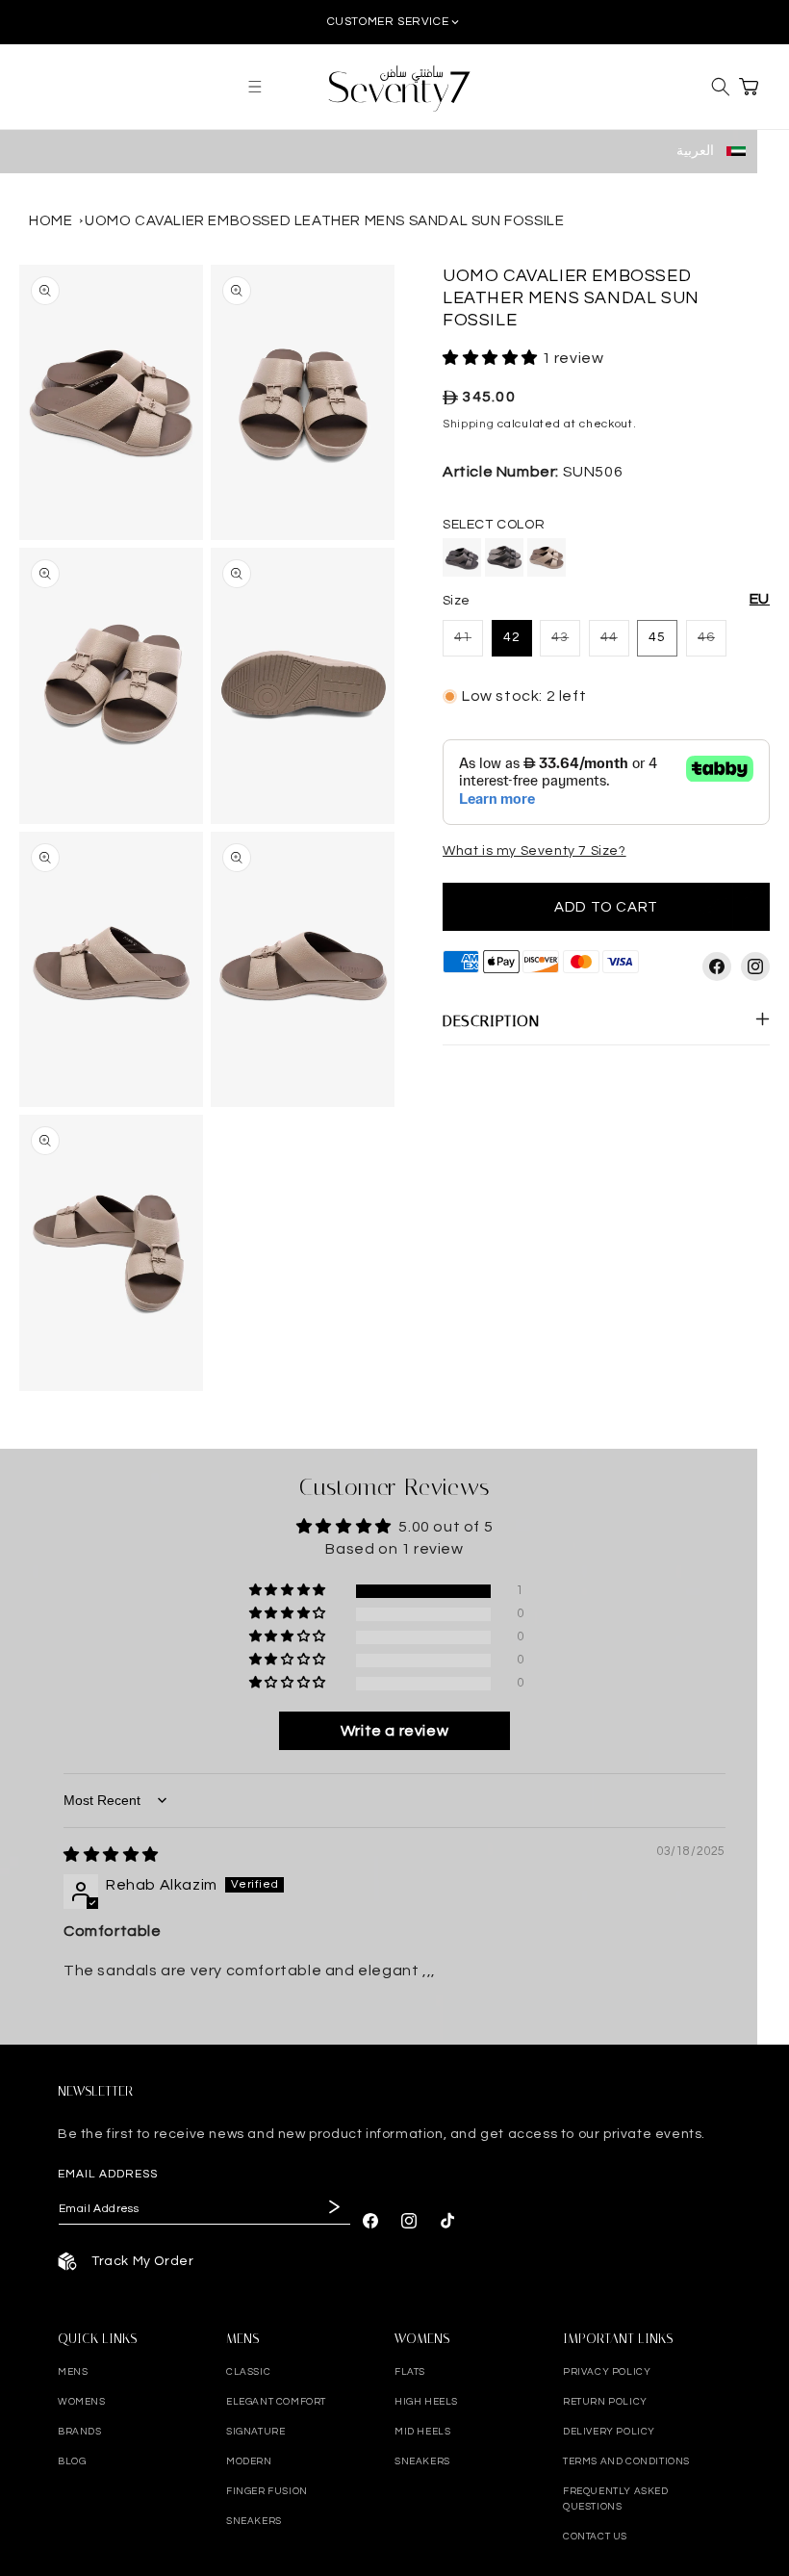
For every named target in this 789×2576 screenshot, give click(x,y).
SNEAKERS (254, 2521)
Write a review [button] (394, 1731)
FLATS (410, 2372)
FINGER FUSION (267, 2491)
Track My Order (142, 2261)
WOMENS (82, 2402)
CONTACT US (595, 2537)
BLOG (72, 2461)
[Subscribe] (332, 2207)
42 (512, 637)
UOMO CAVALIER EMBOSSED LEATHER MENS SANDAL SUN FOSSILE (324, 221)
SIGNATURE (255, 2432)
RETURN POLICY (605, 2402)
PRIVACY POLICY (607, 2372)
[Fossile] (547, 557)
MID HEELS (422, 2432)
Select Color (494, 525)
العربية (697, 151)
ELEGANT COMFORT (276, 2402)
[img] (111, 1855)
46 (712, 643)
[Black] (504, 557)
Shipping (469, 424)
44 (615, 643)
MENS (73, 2372)
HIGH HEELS (426, 2402)
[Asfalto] (462, 557)
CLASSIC (248, 2372)
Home (51, 221)
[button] (255, 87)
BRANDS (80, 2432)
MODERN (249, 2461)
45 (657, 637)
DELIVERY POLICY (609, 2432)
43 (566, 643)
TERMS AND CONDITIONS (626, 2461)
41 (469, 643)
